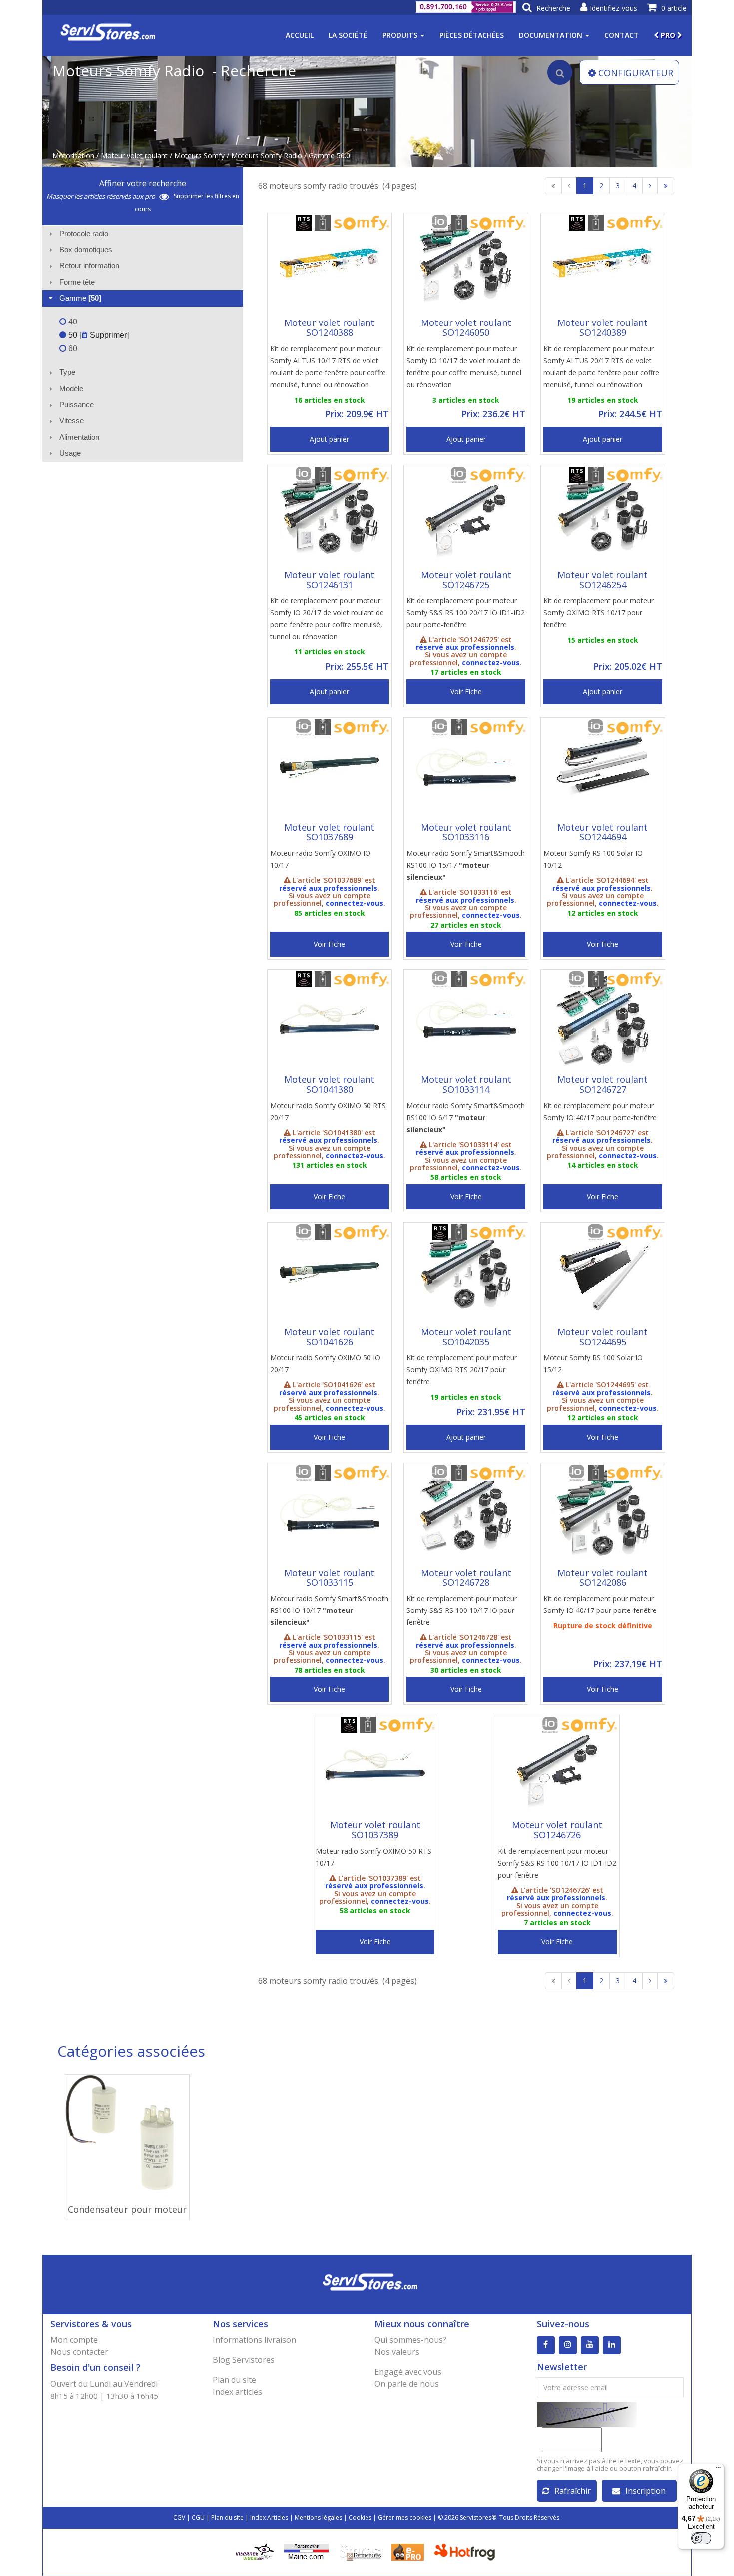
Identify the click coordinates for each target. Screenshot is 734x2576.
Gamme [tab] (80, 298)
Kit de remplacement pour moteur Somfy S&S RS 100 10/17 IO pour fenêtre (462, 1610)
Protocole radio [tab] (84, 233)
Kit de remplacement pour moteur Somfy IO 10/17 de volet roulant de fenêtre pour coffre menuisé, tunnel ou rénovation (464, 367)
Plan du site (234, 2380)
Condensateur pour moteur (127, 2209)
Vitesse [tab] (72, 421)
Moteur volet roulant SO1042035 (466, 1337)
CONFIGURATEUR (636, 73)
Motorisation (73, 156)
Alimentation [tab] (79, 437)
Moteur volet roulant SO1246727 (602, 1084)
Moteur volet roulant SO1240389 (602, 327)
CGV (179, 2517)
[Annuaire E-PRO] (408, 2551)
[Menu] (718, 2470)
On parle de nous (407, 2384)
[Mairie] (306, 2551)
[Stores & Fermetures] (360, 2551)
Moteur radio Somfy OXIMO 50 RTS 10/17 (373, 1857)
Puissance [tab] (77, 405)
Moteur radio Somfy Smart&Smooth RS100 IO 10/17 (329, 1610)
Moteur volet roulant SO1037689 (329, 832)
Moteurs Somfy (199, 156)
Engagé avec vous (408, 2372)
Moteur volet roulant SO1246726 (557, 1830)
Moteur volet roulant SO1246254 (602, 580)
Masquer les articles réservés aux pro (102, 196)
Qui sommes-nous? (410, 2340)
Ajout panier (329, 439)
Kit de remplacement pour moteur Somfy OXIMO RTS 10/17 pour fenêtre (598, 612)
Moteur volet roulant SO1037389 (375, 1830)
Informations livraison (254, 2340)
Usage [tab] (70, 453)
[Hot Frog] (467, 2551)
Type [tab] (67, 372)
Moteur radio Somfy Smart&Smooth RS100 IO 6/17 (466, 1118)
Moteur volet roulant (134, 156)
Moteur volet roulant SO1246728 (466, 1578)
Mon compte (74, 2340)
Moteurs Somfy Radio (267, 156)
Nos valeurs (397, 2352)
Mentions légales (318, 2517)
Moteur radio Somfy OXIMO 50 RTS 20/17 (328, 1112)
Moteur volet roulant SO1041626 (329, 1337)
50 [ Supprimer (97, 335)
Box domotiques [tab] (86, 249)
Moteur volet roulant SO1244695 (602, 1337)
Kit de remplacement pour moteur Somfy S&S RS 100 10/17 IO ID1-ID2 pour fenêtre (557, 1863)
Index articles (237, 2392)
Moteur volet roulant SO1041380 (329, 1084)
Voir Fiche (466, 692)
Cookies (360, 2517)
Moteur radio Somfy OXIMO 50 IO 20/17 (325, 1364)
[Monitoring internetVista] (255, 2551)
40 (72, 322)
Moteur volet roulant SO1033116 (466, 832)
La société (348, 35)
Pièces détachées (472, 35)
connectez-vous (491, 663)
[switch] (701, 2538)
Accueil (300, 35)
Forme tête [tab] (77, 282)
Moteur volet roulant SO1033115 (329, 1578)
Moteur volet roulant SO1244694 (602, 832)
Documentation (551, 35)
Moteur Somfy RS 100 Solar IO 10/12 (593, 859)
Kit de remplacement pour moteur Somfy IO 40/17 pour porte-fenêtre (600, 1112)
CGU (198, 2517)
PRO (668, 35)
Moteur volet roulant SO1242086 (602, 1578)
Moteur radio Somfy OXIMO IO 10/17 (320, 859)
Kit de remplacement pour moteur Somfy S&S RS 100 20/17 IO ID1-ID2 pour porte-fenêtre (466, 612)
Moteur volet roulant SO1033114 (466, 1084)
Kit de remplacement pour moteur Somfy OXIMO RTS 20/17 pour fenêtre (462, 1370)
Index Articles (269, 2517)
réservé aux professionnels (465, 647)
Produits (401, 35)
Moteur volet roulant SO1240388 (329, 327)
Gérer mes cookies (405, 2517)
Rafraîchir (572, 2491)
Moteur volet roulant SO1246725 (466, 580)
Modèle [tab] (71, 389)
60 (72, 349)
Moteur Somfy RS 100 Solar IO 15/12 (593, 1364)
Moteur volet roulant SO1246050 (466, 327)
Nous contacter (79, 2352)
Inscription (645, 2491)
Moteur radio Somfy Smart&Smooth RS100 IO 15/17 (466, 865)
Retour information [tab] (89, 265)
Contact (621, 35)
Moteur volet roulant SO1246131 (329, 580)
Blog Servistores (244, 2360)
